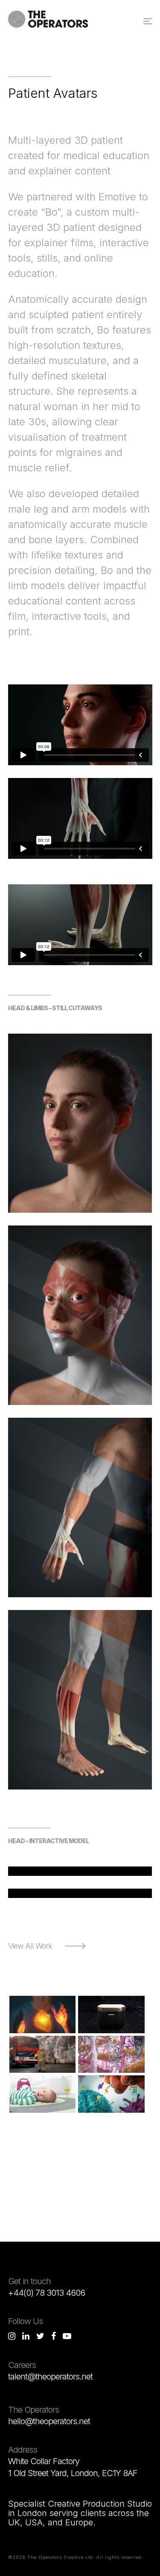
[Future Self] (43, 2055)
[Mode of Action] (111, 2055)
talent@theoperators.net (50, 2377)
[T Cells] (111, 2094)
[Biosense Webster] (43, 2015)
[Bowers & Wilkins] (111, 2015)
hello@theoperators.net (49, 2421)
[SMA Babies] (43, 2094)
